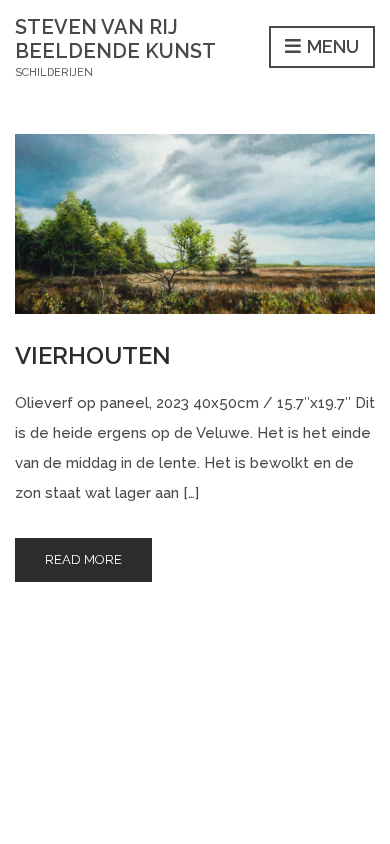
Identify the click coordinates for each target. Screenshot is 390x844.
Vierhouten (93, 355)
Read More (83, 559)
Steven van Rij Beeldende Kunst (115, 39)
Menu (331, 46)
